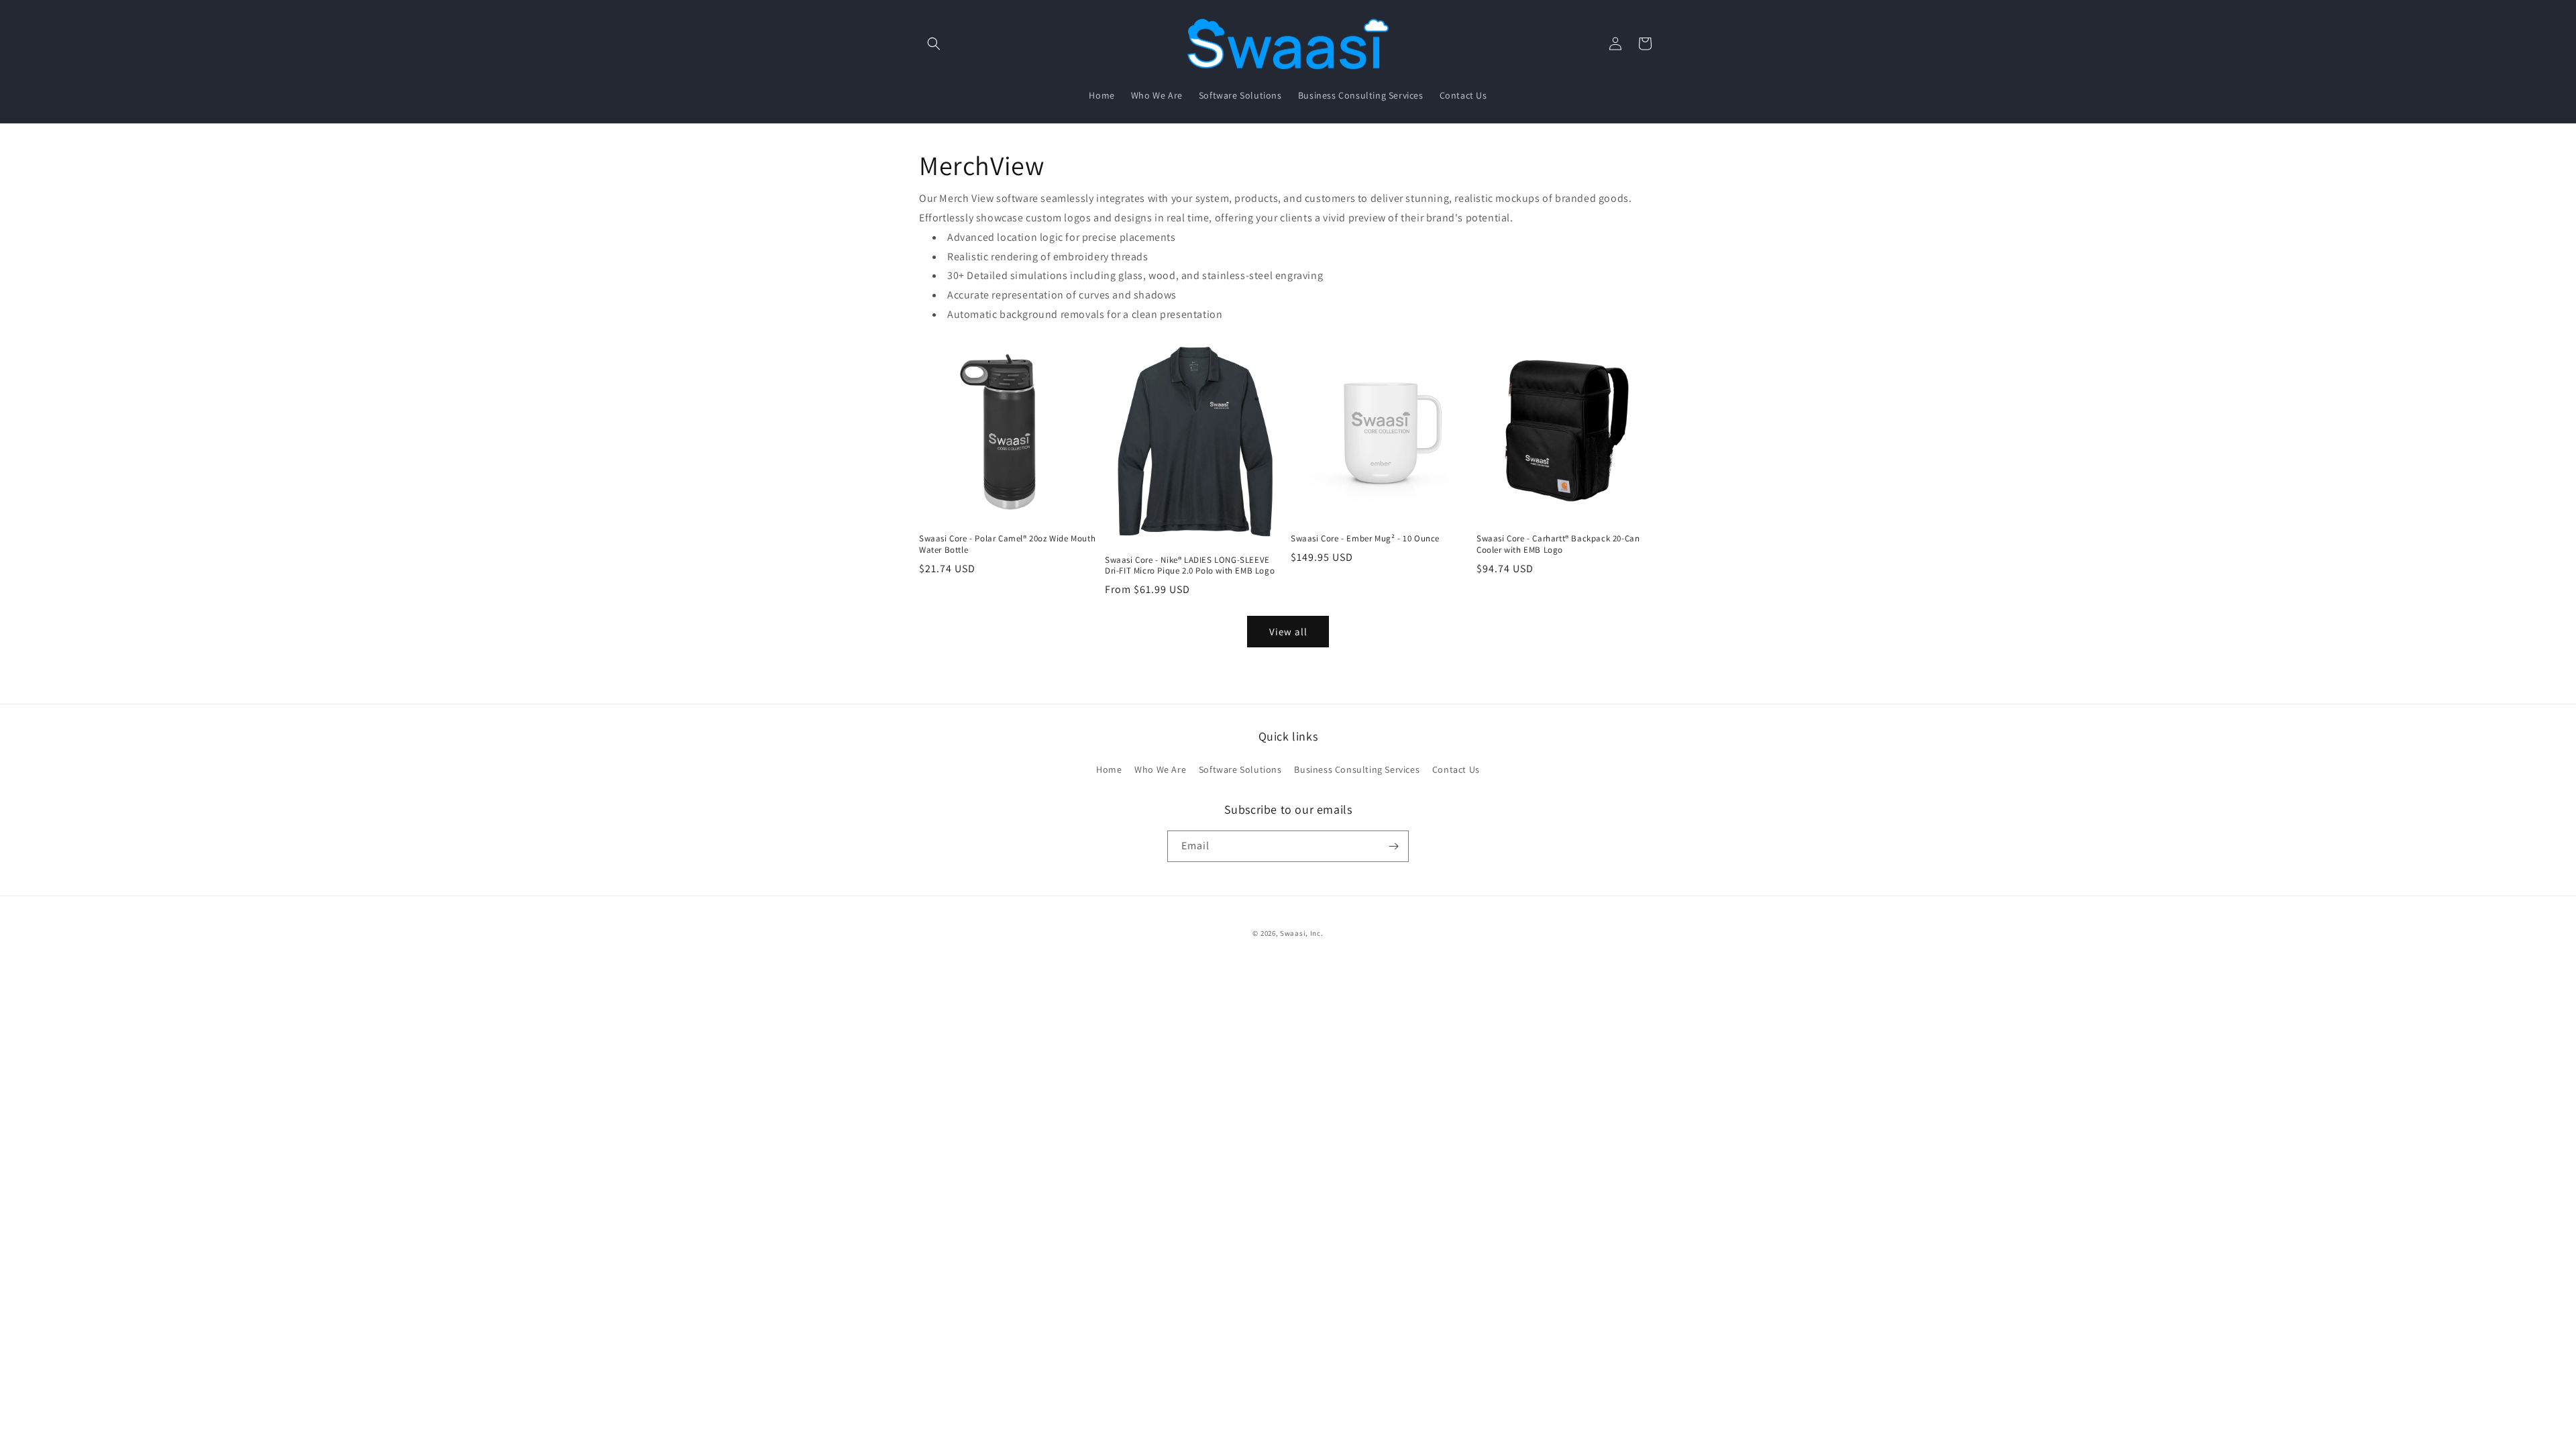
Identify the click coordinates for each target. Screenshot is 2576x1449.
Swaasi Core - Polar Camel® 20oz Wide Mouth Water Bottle (1007, 544)
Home (1109, 769)
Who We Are (1160, 769)
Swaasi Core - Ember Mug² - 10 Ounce (1365, 539)
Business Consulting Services (1357, 769)
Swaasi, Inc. (1301, 933)
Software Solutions (1240, 769)
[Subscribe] (1393, 846)
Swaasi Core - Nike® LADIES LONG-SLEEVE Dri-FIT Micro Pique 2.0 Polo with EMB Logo (1190, 566)
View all (1288, 632)
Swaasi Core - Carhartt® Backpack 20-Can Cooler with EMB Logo (1558, 544)
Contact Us (1456, 769)
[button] (934, 44)
